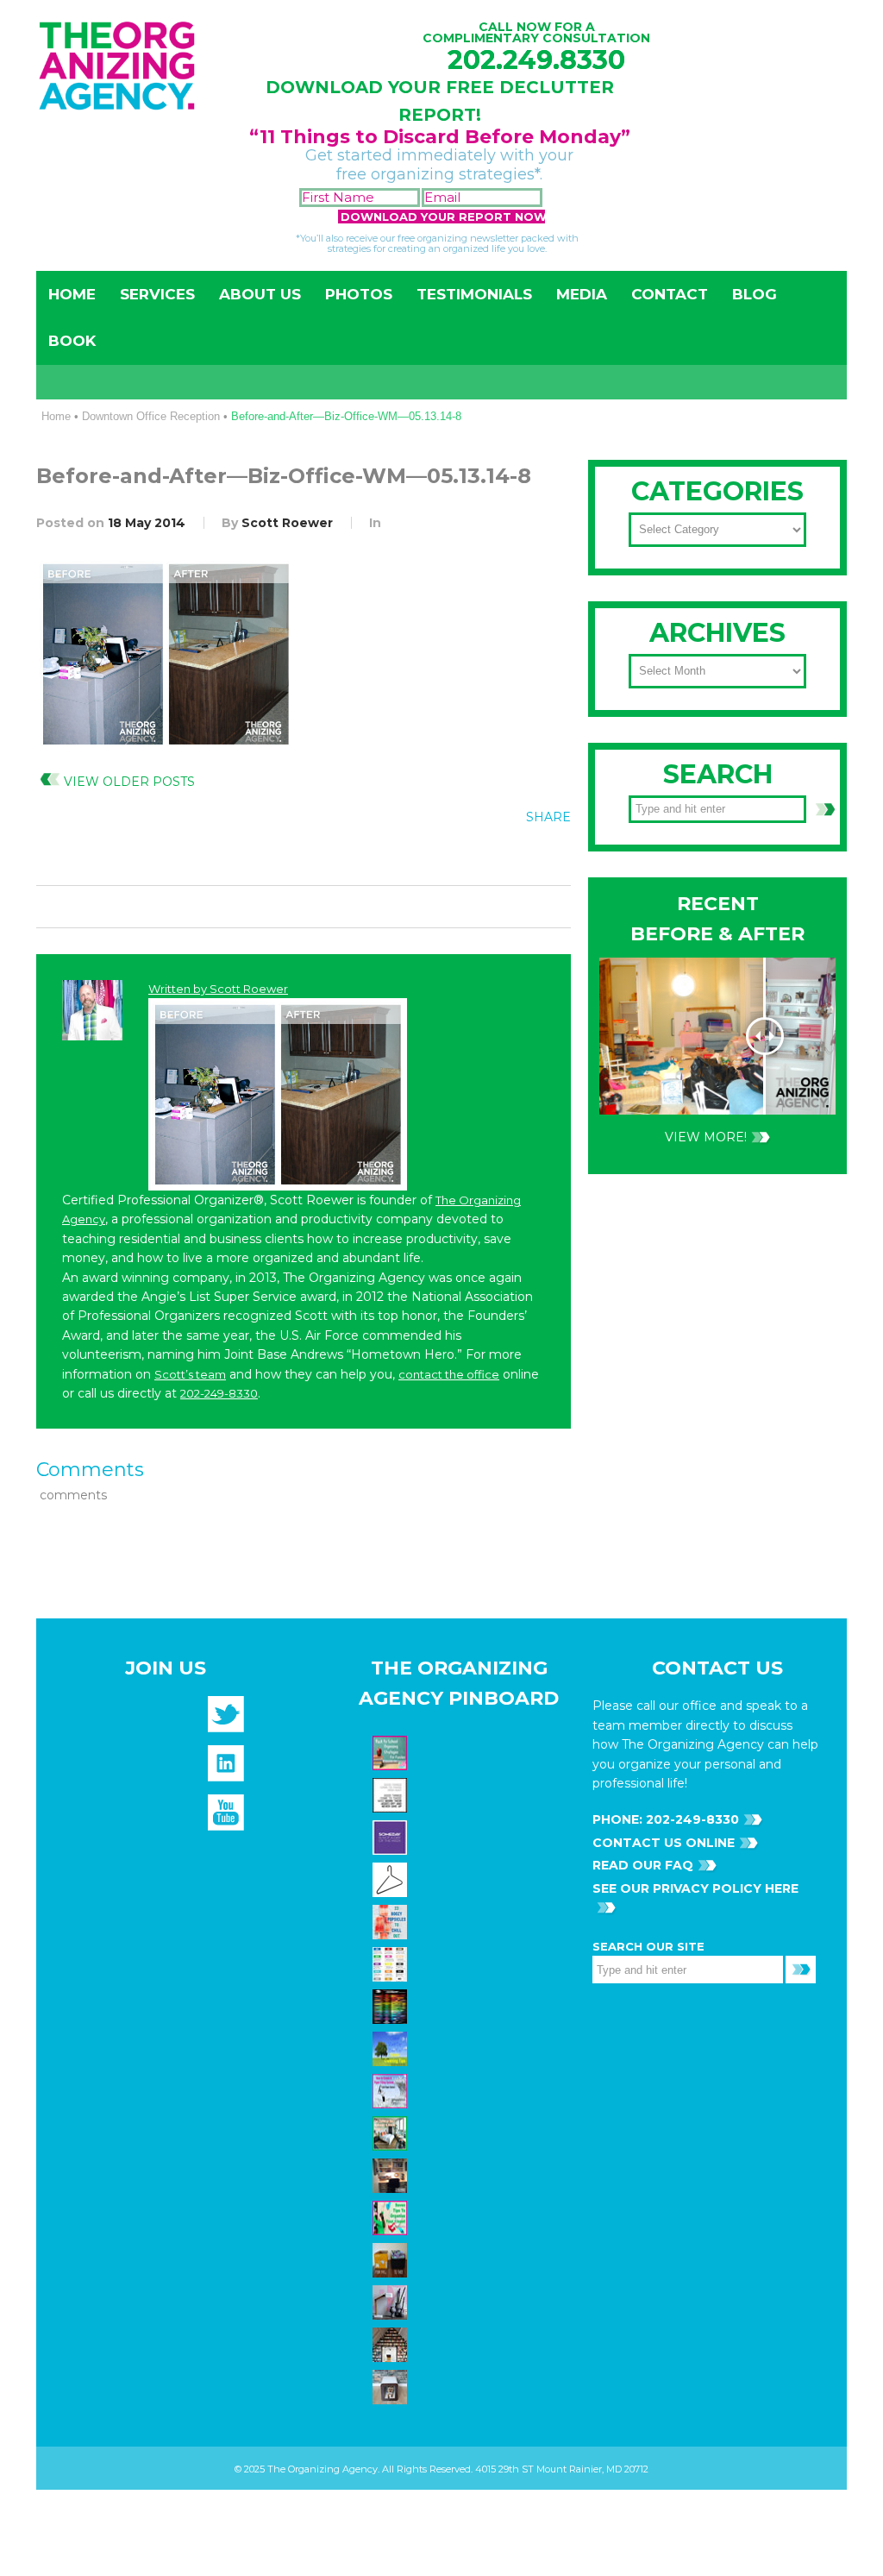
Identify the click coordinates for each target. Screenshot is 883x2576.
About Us (260, 294)
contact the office (449, 1374)
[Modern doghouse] (392, 2385)
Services (157, 294)
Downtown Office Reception (151, 416)
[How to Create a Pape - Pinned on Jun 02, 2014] (392, 2089)
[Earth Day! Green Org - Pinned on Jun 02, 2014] (392, 2047)
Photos (359, 294)
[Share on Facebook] (445, 856)
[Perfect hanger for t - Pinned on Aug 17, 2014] (392, 1878)
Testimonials (474, 294)
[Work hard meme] (392, 1794)
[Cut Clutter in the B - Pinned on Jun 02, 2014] (392, 2132)
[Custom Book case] (392, 2343)
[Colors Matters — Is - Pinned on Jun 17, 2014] (392, 1963)
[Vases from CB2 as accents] (392, 2301)
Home (72, 294)
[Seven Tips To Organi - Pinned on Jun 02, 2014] (392, 2216)
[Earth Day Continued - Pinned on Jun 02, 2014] (392, 2174)
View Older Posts (129, 782)
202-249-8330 (219, 1393)
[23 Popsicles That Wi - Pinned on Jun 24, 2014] (392, 1920)
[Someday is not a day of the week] (392, 1836)
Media (582, 294)
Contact (670, 294)
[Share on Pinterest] (516, 856)
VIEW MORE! (706, 1137)
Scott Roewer (287, 523)
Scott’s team (190, 1374)
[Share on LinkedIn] (551, 856)
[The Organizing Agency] (226, 1720)
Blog (755, 294)
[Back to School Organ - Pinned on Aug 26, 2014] (392, 1751)
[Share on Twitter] (480, 856)
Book (72, 341)
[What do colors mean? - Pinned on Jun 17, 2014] (392, 2005)
